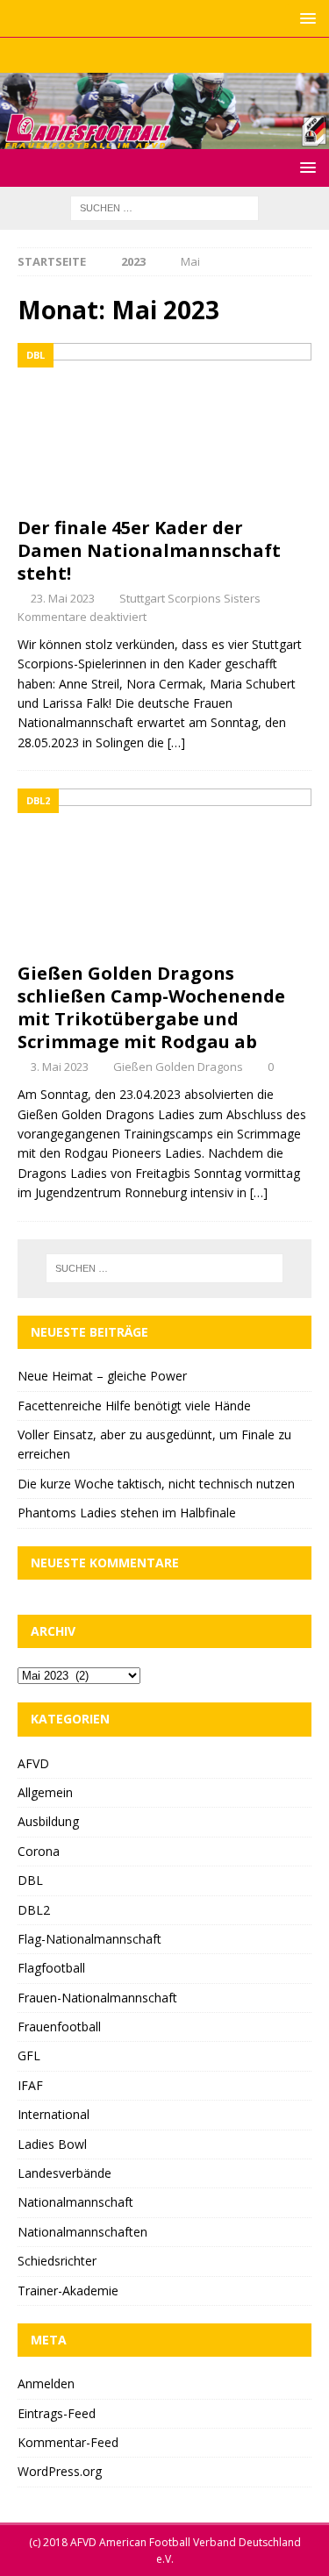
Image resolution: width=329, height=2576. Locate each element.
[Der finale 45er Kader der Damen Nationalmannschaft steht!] (164, 425)
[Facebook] (130, 55)
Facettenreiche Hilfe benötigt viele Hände (134, 1406)
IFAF (30, 2085)
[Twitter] (164, 55)
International (54, 2114)
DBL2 (34, 1910)
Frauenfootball (59, 2027)
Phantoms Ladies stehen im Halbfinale (127, 1513)
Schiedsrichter (57, 2261)
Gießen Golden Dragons (178, 1067)
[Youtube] (199, 55)
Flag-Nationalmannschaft (89, 1939)
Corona (39, 1851)
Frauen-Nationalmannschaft (97, 1998)
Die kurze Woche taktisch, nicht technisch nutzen (156, 1484)
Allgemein (45, 1792)
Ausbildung (48, 1821)
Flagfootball (51, 1968)
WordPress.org (60, 2471)
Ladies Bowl (52, 2144)
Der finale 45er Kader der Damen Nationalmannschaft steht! (149, 550)
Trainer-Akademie (68, 2291)
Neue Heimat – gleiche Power (102, 1376)
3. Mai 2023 (60, 1067)
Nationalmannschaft (75, 2202)
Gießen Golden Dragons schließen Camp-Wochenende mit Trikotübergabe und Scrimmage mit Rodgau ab (151, 1007)
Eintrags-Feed (57, 2413)
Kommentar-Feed (68, 2442)
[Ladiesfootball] (164, 138)
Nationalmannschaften (82, 2232)
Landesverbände (64, 2173)
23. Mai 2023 (63, 598)
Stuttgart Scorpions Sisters (190, 598)
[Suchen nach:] (164, 207)
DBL (30, 1880)
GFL (29, 2055)
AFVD (33, 1763)
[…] (176, 742)
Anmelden (46, 2383)
